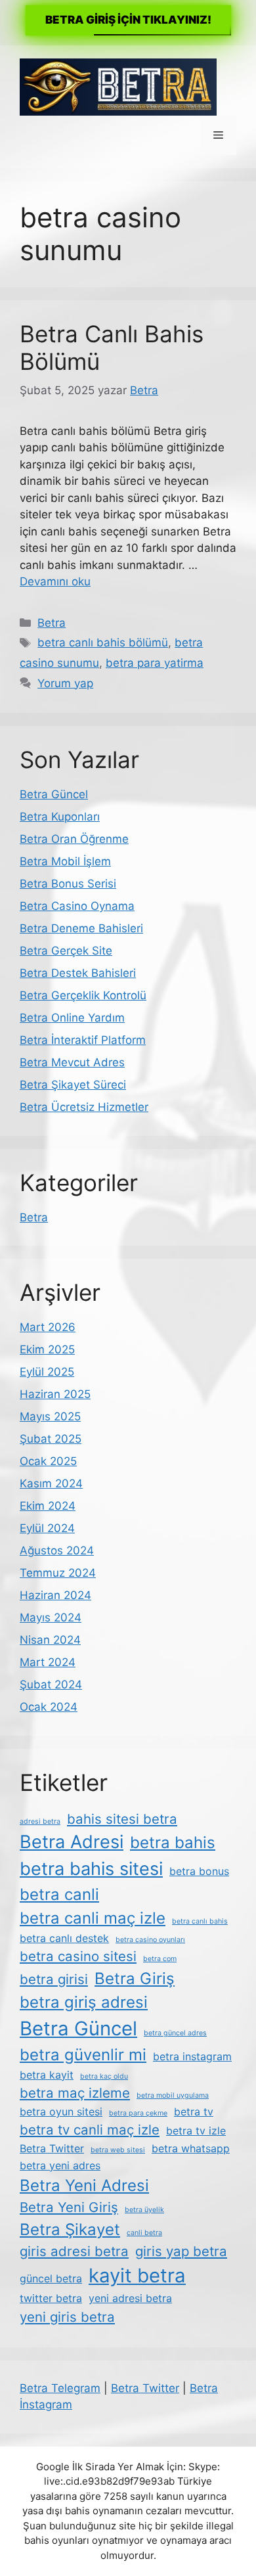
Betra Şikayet (70, 2229)
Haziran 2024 (55, 1595)
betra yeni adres (60, 2165)
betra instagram (192, 2056)
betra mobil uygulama (173, 2095)
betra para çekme (138, 2113)
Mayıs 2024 (51, 1617)
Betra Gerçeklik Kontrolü (83, 995)
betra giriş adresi (84, 2002)
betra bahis (173, 1842)
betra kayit (47, 2075)
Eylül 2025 (47, 1372)
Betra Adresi (72, 1842)
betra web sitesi (118, 2150)
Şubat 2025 (51, 1439)
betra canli (59, 1894)
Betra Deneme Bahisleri (81, 928)
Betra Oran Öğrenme (74, 839)
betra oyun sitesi (61, 2112)
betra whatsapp (191, 2148)
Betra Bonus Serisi (68, 884)
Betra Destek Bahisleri (78, 973)
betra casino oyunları (150, 1940)
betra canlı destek (64, 1938)
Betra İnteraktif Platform (83, 1040)
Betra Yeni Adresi (84, 2185)
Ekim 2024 (48, 1506)
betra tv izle (196, 2131)
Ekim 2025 (47, 1349)
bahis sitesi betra (122, 1819)
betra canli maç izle (93, 1918)
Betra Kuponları (60, 817)
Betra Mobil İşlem (65, 861)
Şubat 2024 (51, 1684)
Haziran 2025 (55, 1394)
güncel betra (51, 2278)
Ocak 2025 (48, 1461)
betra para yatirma (155, 663)
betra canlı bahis (200, 1921)
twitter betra (51, 2298)
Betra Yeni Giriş (69, 2207)
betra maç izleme (75, 2093)
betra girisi (54, 1979)
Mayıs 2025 (50, 1416)
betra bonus (199, 1871)
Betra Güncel (54, 794)
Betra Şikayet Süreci (73, 1085)
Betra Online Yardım (72, 1018)
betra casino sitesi (78, 1956)
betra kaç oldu (104, 2076)
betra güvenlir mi (83, 2055)
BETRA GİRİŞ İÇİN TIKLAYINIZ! (128, 20)
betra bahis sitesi (91, 1869)
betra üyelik (144, 2210)
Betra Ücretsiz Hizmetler (84, 1107)
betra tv (194, 2112)
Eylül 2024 (47, 1528)
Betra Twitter (52, 2148)
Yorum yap (65, 683)
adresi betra (40, 1821)
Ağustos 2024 (57, 1550)
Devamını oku (55, 581)
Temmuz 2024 (58, 1573)
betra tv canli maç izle (90, 2130)
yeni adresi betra (130, 2298)
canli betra (144, 2233)
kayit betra (137, 2275)
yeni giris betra (67, 2317)
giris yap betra (181, 2251)
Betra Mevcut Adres (72, 1062)
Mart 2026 (48, 1327)
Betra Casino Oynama (77, 906)
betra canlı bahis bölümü (103, 643)
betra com (160, 1959)
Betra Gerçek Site (66, 951)
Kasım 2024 (51, 1483)
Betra (52, 623)
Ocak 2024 (49, 1707)
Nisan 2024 (50, 1640)
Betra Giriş (135, 1978)
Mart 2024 (48, 1662)
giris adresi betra (74, 2251)
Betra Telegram (60, 2388)
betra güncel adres (175, 2033)
